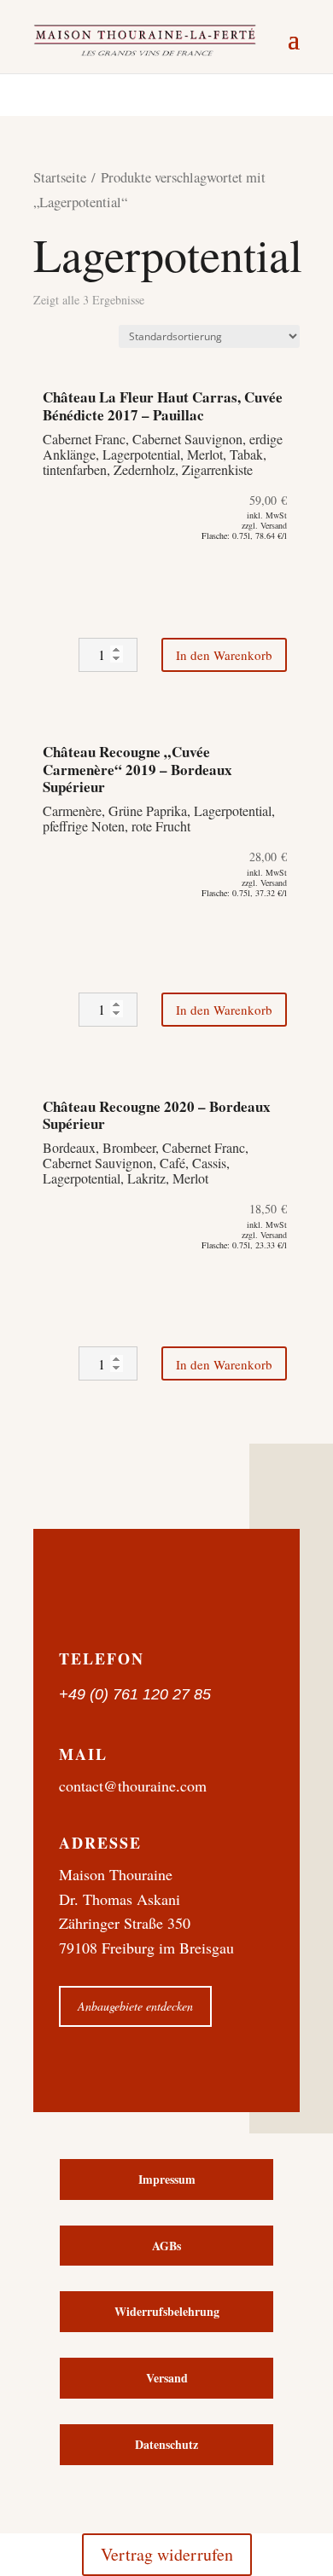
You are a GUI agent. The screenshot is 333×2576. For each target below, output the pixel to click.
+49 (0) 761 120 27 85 (135, 1694)
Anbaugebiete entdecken (135, 2006)
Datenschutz (166, 2444)
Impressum (167, 2179)
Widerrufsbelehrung (167, 2311)
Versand (167, 2378)
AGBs (166, 2246)
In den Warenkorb (224, 655)
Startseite (60, 177)
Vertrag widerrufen (167, 2554)
